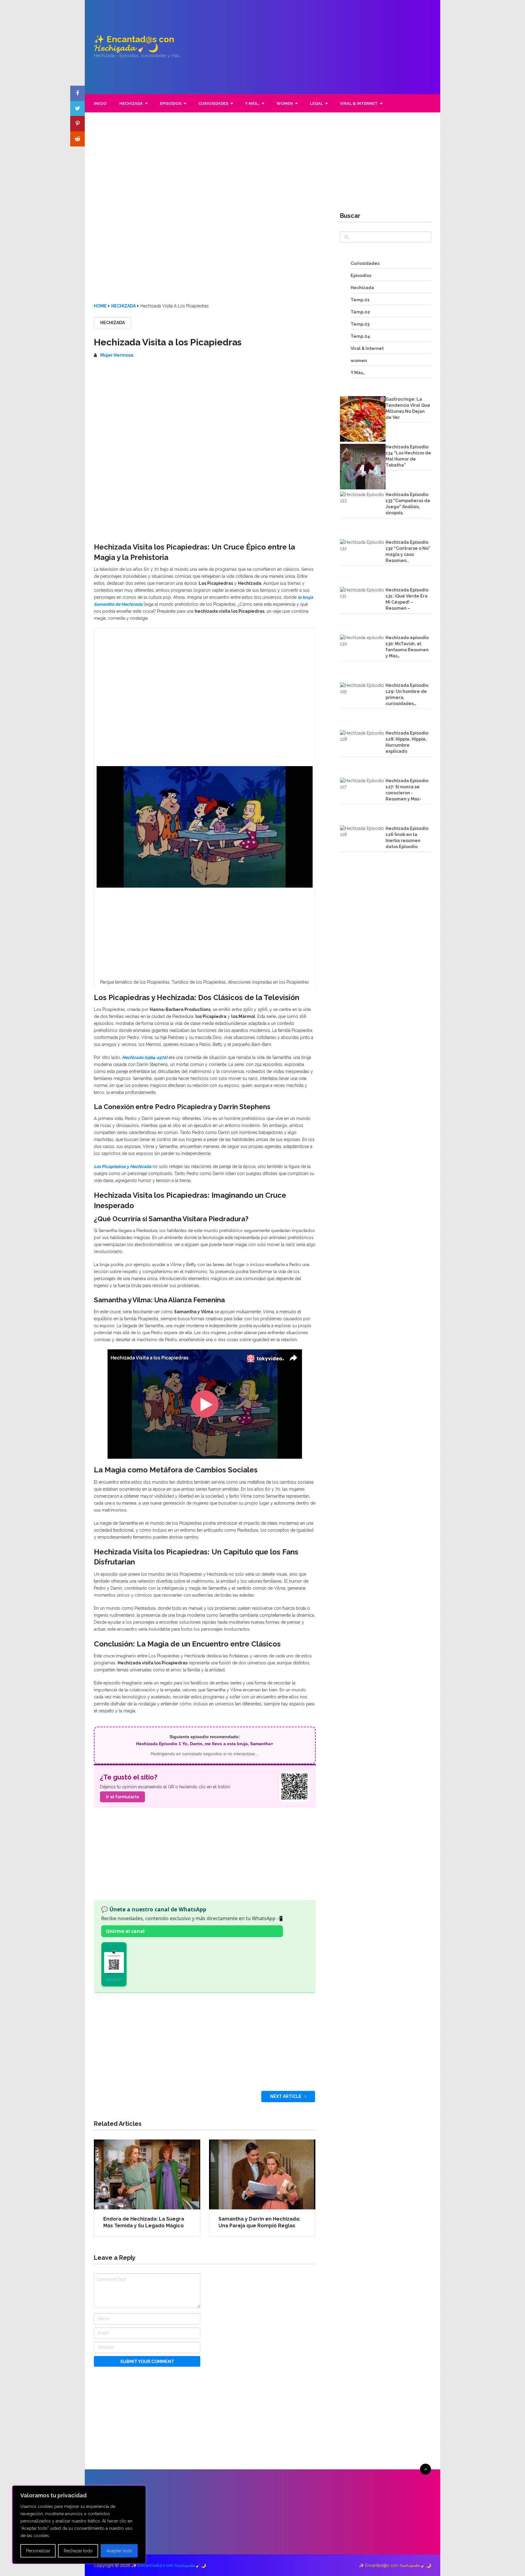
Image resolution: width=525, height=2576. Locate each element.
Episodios (171, 103)
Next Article (286, 2096)
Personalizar (38, 2551)
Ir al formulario (122, 1797)
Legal (316, 103)
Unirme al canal (125, 1931)
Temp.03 (360, 324)
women (285, 103)
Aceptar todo (119, 2551)
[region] (79, 2525)
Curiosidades (213, 103)
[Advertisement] (319, 47)
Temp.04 (360, 336)
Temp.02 (360, 312)
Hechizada (131, 103)
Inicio (100, 103)
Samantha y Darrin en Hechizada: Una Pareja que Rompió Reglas (259, 2222)
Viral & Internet (359, 103)
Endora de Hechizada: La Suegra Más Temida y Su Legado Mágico (144, 2222)
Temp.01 (360, 300)
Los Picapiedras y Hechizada (123, 1166)
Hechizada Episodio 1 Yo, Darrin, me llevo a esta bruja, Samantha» (205, 1744)
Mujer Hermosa (117, 355)
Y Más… (252, 103)
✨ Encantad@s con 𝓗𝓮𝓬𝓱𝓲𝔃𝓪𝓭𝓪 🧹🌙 (134, 44)
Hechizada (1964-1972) (145, 1057)
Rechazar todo (78, 2551)
